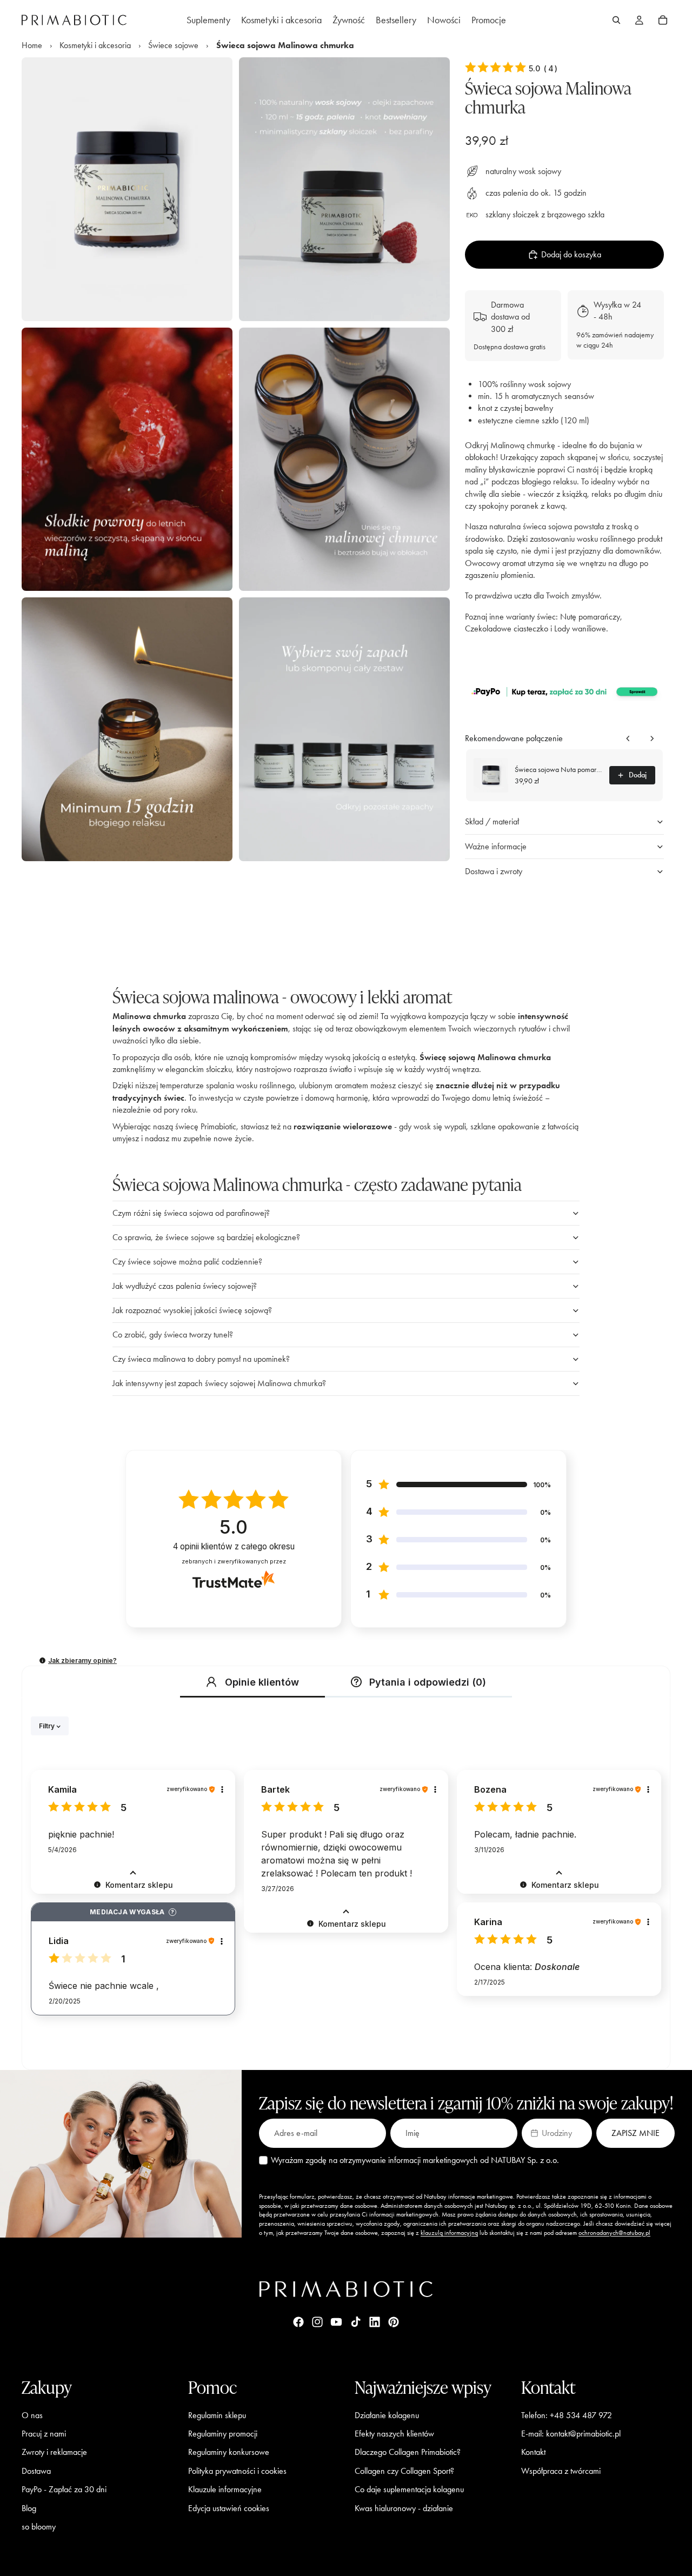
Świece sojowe (173, 45)
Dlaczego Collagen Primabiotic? (408, 2452)
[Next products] (652, 738)
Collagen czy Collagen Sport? (404, 2470)
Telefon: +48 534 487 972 (567, 2415)
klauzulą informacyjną (449, 2233)
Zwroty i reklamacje (54, 2452)
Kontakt (533, 2452)
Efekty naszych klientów (394, 2434)
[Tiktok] (356, 2322)
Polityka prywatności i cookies (237, 2470)
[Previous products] (628, 738)
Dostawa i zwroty (494, 871)
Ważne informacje (496, 846)
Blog (29, 2508)
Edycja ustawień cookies (229, 2508)
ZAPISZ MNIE (636, 2133)
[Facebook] (298, 2322)
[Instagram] (317, 2322)
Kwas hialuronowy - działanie (404, 2508)
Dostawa (36, 2470)
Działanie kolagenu (387, 2415)
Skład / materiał (492, 821)
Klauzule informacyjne (225, 2489)
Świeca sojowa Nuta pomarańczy (559, 770)
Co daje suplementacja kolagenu (409, 2489)
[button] (564, 691)
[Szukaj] (616, 20)
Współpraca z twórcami (561, 2470)
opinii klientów (234, 1546)
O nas (32, 2415)
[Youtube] (336, 2322)
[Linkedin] (375, 2322)
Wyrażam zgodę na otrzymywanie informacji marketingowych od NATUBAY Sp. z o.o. (415, 2160)
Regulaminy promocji (223, 2434)
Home (32, 45)
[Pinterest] (394, 2322)
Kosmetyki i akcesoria (95, 45)
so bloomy (39, 2527)
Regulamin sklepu (217, 2415)
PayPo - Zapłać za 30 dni (64, 2489)
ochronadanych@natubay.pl (614, 2233)
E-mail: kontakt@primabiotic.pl (571, 2434)
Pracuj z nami (44, 2434)
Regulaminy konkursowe (229, 2452)
